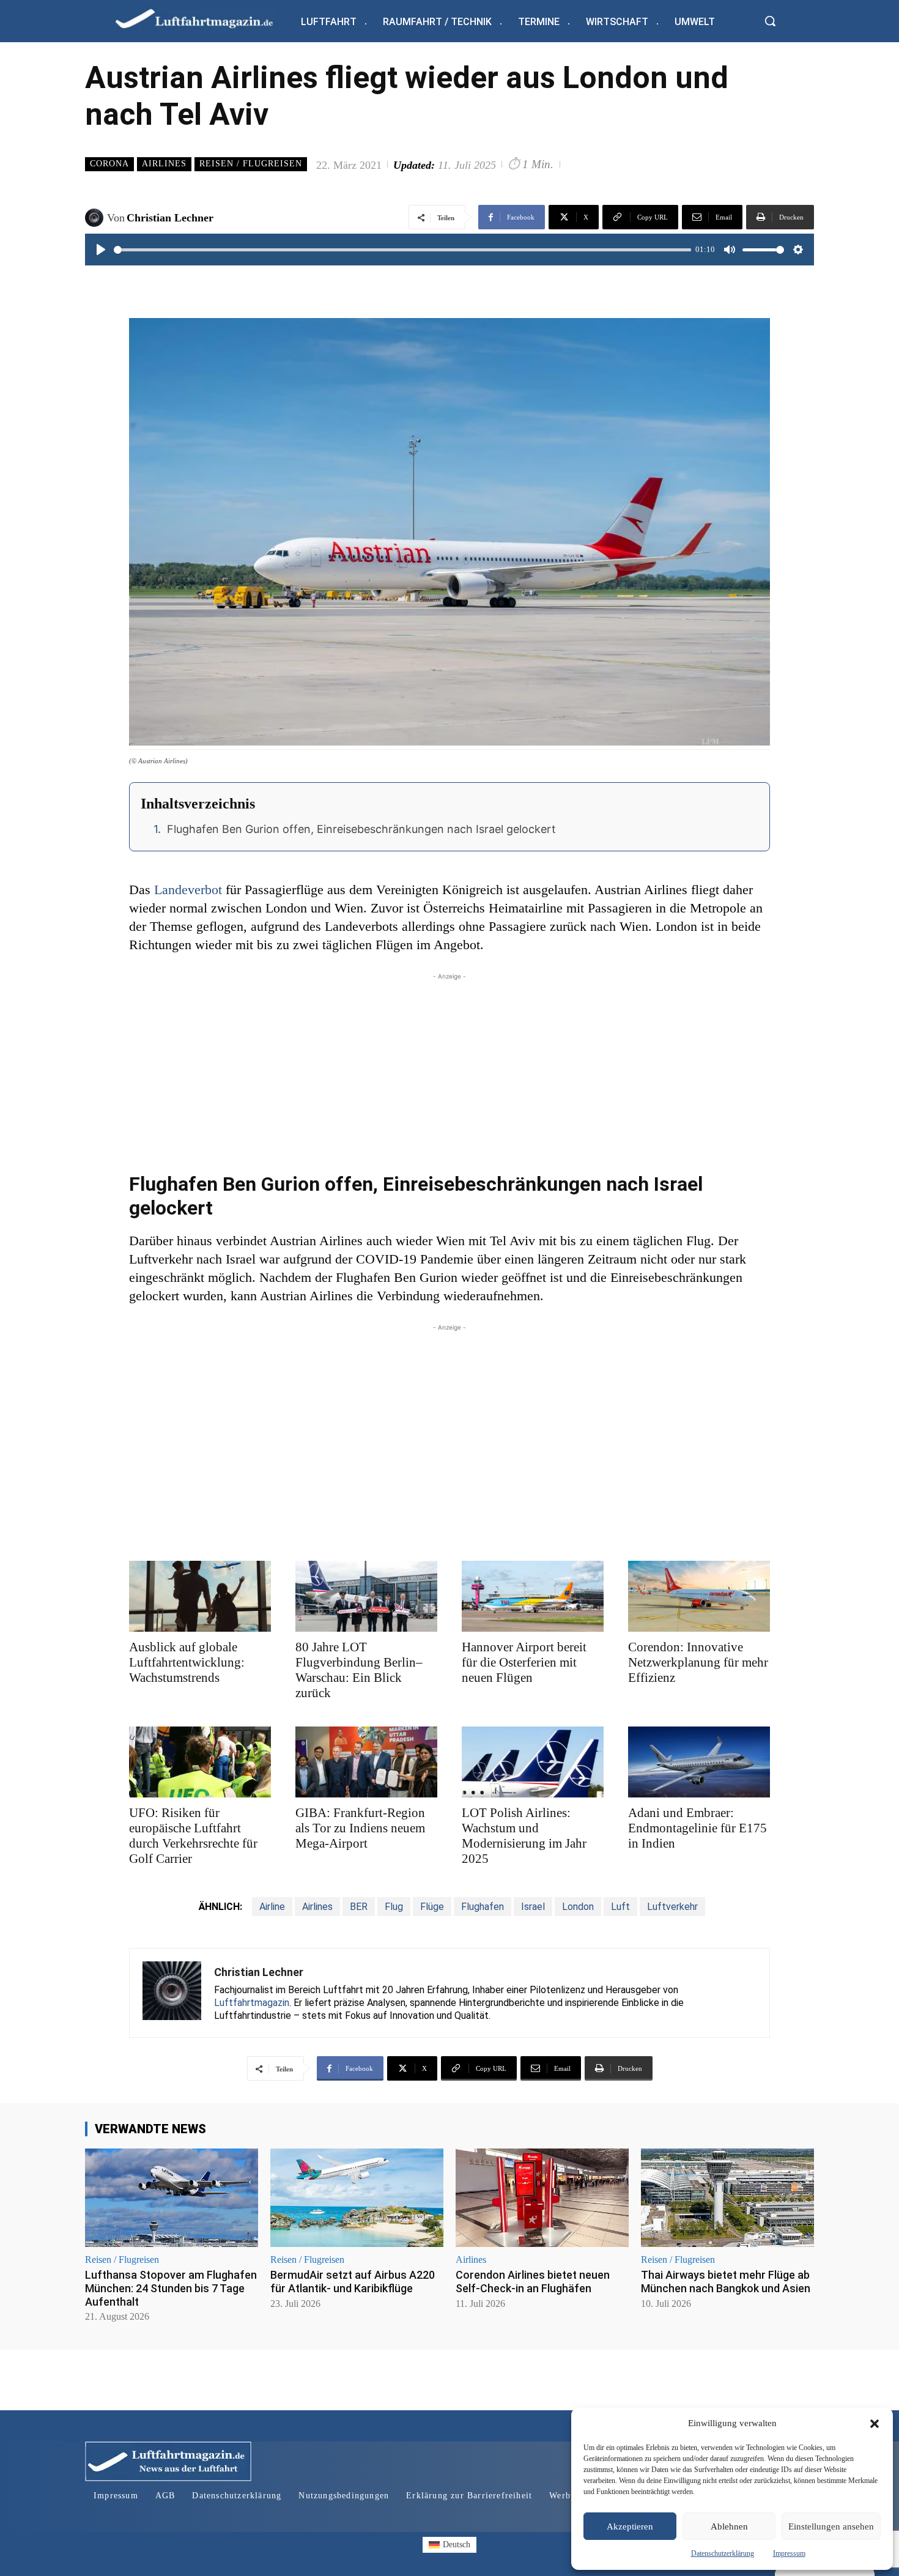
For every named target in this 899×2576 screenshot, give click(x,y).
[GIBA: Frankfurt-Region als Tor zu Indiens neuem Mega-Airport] (366, 1762)
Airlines (164, 164)
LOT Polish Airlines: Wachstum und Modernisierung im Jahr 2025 (524, 1836)
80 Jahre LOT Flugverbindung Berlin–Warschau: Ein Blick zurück (359, 1670)
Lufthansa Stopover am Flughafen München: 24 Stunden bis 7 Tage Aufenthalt (171, 2288)
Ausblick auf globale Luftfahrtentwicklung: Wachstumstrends (187, 1662)
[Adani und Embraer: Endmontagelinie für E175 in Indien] (699, 1762)
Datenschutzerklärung (723, 2553)
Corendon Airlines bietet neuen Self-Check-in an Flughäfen (533, 2282)
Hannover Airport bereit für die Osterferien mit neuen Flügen (524, 1662)
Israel (533, 1907)
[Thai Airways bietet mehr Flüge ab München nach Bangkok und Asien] (727, 2198)
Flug (394, 1907)
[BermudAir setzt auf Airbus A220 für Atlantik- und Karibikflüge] (357, 2198)
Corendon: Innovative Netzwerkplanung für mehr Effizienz (698, 1662)
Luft (620, 1907)
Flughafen (483, 1907)
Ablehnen (729, 2526)
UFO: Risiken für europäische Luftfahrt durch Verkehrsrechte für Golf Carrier (193, 1836)
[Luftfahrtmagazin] (204, 18)
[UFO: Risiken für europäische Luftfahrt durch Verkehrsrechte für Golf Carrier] (200, 1762)
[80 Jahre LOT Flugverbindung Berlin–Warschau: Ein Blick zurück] (366, 1596)
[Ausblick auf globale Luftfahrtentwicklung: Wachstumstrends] (200, 1596)
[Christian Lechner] (96, 218)
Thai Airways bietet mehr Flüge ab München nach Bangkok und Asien (726, 2282)
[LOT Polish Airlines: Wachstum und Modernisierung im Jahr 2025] (533, 1762)
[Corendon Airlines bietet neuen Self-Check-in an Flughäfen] (542, 2198)
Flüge (432, 1907)
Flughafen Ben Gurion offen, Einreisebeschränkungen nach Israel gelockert (361, 829)
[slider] (402, 250)
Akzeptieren (630, 2526)
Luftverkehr (672, 1907)
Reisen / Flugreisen (251, 164)
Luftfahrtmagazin (252, 2003)
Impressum (789, 2553)
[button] (875, 2424)
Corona (109, 164)
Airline (272, 1907)
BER (359, 1907)
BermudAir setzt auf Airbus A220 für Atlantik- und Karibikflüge (353, 2282)
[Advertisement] (449, 1068)
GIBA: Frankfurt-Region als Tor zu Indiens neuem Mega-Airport (360, 1828)
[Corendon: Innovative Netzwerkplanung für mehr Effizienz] (699, 1596)
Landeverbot (188, 890)
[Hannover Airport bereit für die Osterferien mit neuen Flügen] (533, 1596)
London (578, 1907)
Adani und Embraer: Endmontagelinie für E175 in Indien (697, 1828)
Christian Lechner (170, 218)
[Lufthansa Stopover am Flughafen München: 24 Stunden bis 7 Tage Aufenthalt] (172, 2198)
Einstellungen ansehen (831, 2526)
